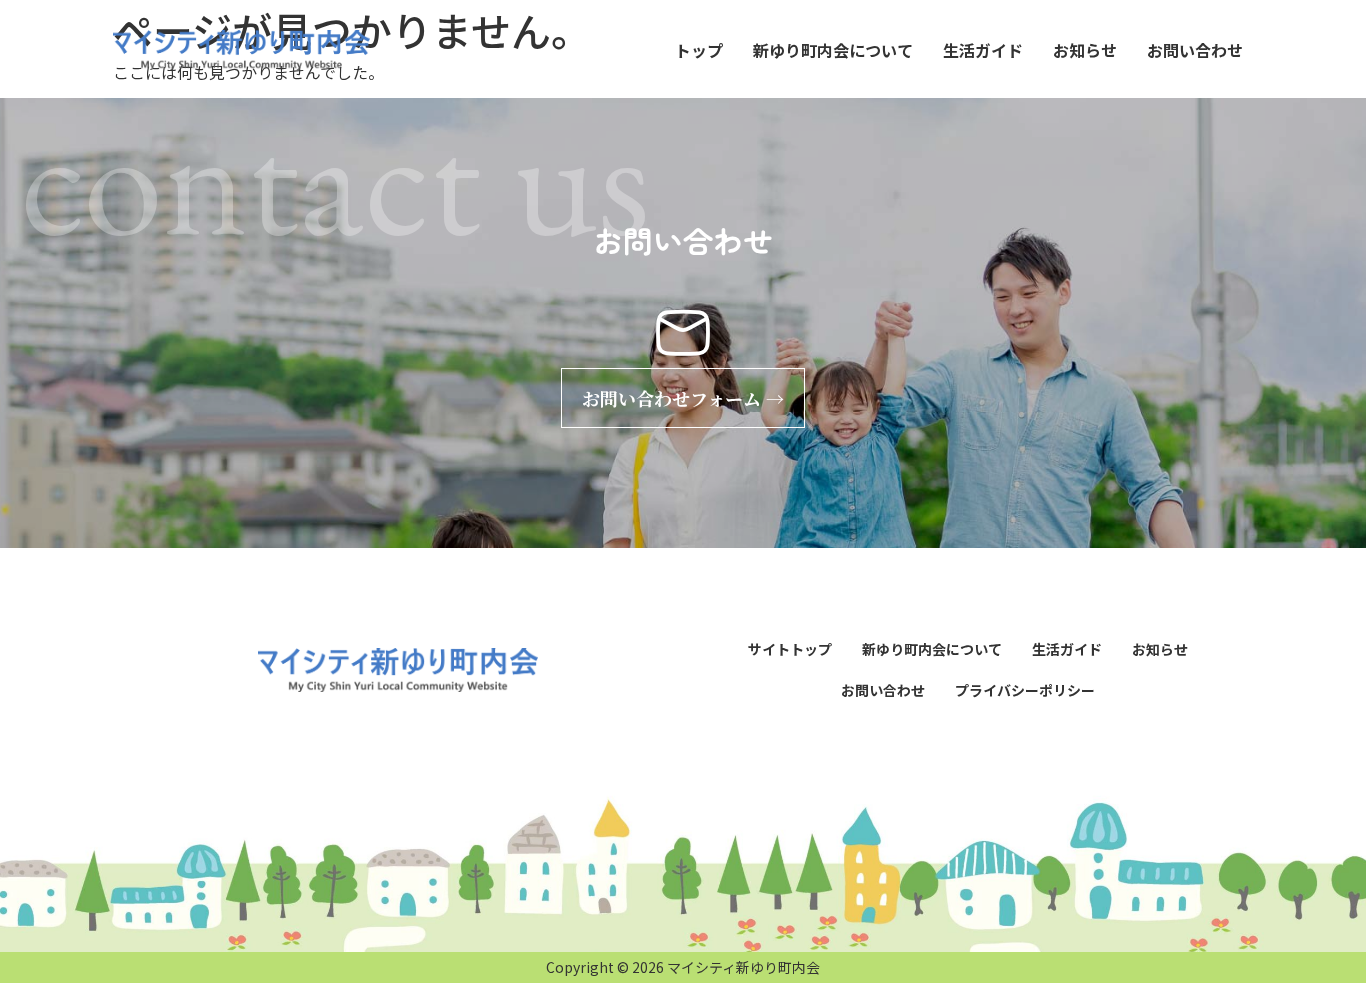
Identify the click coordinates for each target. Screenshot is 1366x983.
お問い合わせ (1195, 50)
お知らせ (1085, 50)
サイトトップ (790, 649)
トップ (699, 50)
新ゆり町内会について (833, 50)
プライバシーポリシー (1025, 690)
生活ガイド (983, 50)
